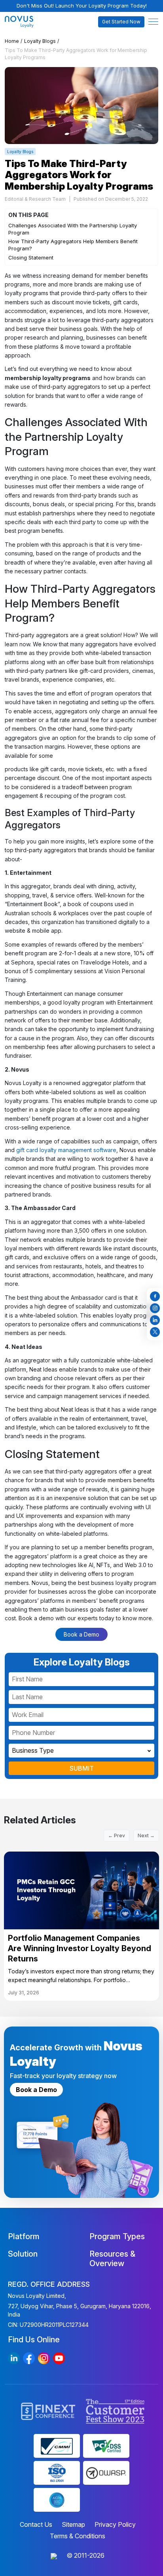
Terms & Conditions (78, 2536)
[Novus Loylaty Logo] (24, 22)
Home (12, 41)
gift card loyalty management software (66, 1150)
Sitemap (73, 2524)
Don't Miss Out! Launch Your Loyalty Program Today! (82, 6)
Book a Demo (81, 1634)
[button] (153, 22)
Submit (82, 1768)
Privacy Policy (115, 2524)
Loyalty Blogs (40, 41)
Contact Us (36, 2524)
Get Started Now (121, 22)
